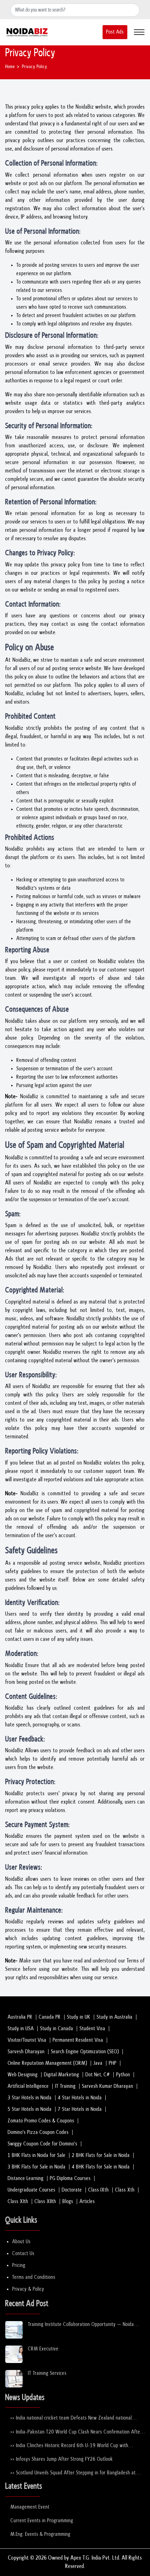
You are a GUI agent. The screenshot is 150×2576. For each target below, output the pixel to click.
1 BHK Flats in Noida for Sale (37, 2155)
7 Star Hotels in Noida (80, 2109)
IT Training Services (47, 2373)
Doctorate (72, 2190)
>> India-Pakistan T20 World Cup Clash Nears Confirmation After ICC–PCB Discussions (76, 2432)
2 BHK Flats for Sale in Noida (101, 2155)
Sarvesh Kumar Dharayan (108, 2086)
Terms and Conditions (34, 2277)
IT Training (65, 2086)
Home (10, 67)
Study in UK (79, 2017)
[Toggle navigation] (139, 32)
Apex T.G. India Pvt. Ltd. (95, 2558)
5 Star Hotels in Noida (30, 2109)
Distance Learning (26, 2178)
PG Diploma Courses (70, 2178)
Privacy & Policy (28, 2289)
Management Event (30, 2507)
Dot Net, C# (98, 2075)
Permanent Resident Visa (78, 2040)
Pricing (19, 2265)
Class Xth (125, 2190)
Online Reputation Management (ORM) (47, 2063)
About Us (21, 2242)
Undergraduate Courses (32, 2190)
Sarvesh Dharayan (26, 2052)
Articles (87, 2201)
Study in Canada (57, 2029)
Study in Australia (115, 2017)
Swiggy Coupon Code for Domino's (43, 2144)
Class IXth (99, 2190)
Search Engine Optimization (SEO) (85, 2052)
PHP (113, 2063)
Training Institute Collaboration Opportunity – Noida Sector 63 (81, 2325)
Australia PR (20, 2017)
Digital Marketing (62, 2075)
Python (123, 2075)
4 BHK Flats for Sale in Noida (101, 2167)
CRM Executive (43, 2349)
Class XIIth (45, 2201)
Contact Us (23, 2254)
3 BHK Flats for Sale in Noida (37, 2167)
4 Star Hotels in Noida (80, 2098)
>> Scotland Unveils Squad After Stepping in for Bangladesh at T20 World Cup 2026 (73, 2473)
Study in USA (21, 2029)
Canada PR (50, 2017)
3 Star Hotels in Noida (30, 2098)
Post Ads (115, 32)
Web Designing (23, 2075)
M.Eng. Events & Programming (40, 2534)
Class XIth (18, 2201)
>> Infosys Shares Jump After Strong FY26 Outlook (62, 2459)
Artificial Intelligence (28, 2086)
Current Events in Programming (42, 2521)
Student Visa (92, 2029)
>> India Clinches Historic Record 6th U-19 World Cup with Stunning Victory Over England (69, 2446)
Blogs (68, 2201)
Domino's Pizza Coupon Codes (38, 2132)
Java (98, 2063)
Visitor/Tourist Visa (27, 2040)
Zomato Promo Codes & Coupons (41, 2121)
